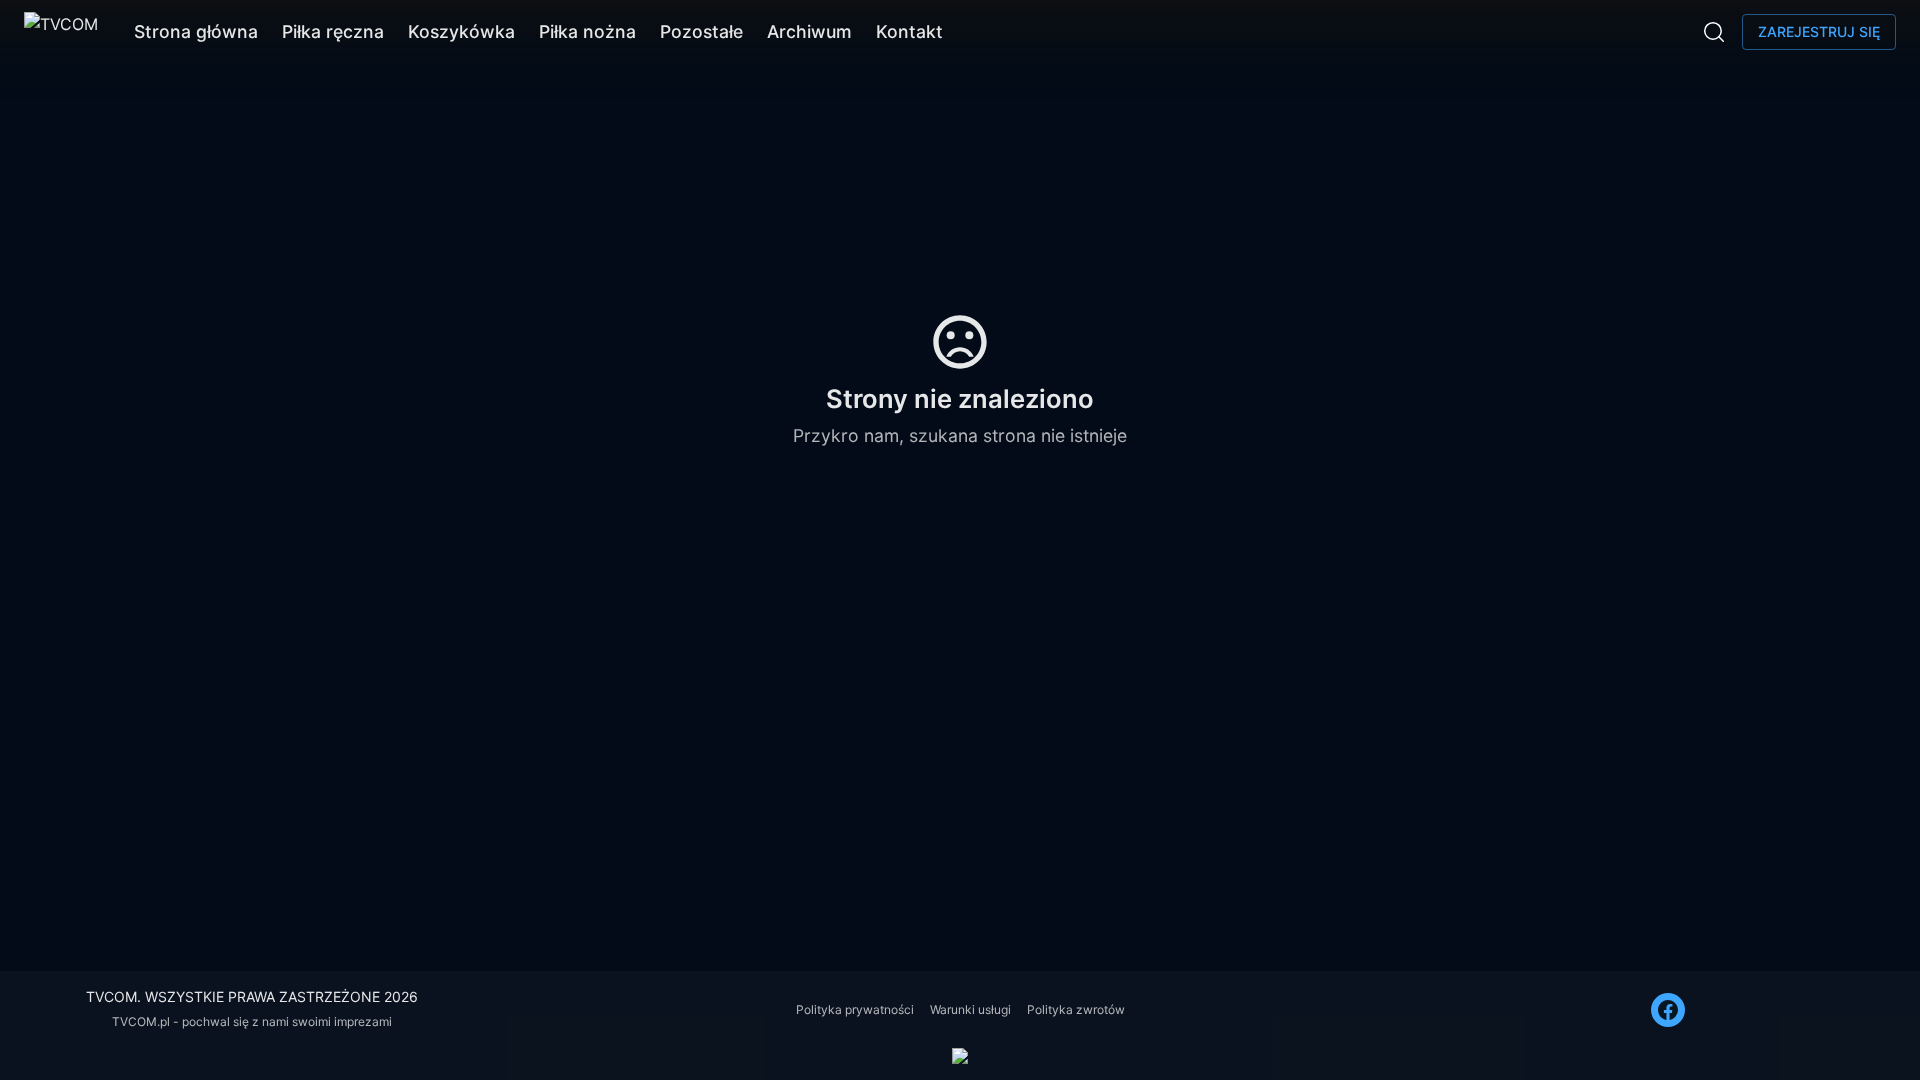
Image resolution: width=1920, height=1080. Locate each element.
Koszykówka (461, 31)
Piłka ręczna (333, 31)
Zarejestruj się (1819, 31)
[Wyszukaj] (1714, 32)
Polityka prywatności (855, 1009)
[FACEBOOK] (1668, 1010)
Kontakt (909, 31)
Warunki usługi (970, 1009)
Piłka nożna (587, 31)
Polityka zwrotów (1076, 1009)
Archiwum (809, 31)
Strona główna (196, 31)
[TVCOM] (61, 32)
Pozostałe (701, 31)
